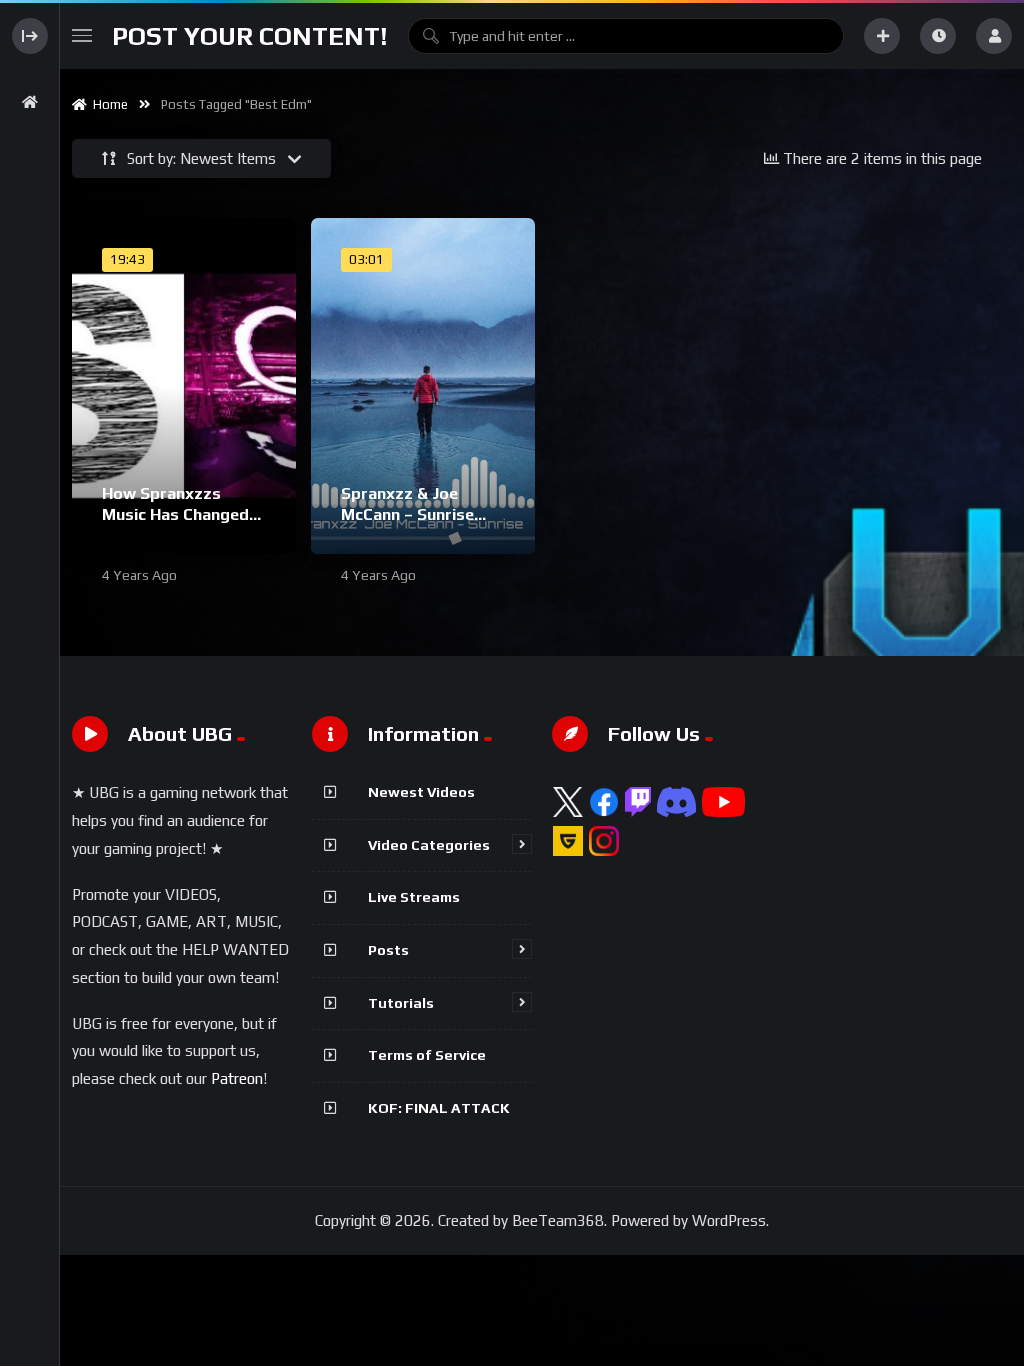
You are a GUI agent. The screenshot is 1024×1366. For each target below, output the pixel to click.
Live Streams (414, 897)
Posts (388, 950)
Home (107, 104)
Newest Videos (421, 792)
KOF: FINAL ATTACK (439, 1108)
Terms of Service (427, 1055)
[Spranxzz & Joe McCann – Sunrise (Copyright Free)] (423, 386)
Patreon (237, 1078)
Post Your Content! (250, 36)
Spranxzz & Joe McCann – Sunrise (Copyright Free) (407, 515)
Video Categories (429, 845)
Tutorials (401, 1003)
